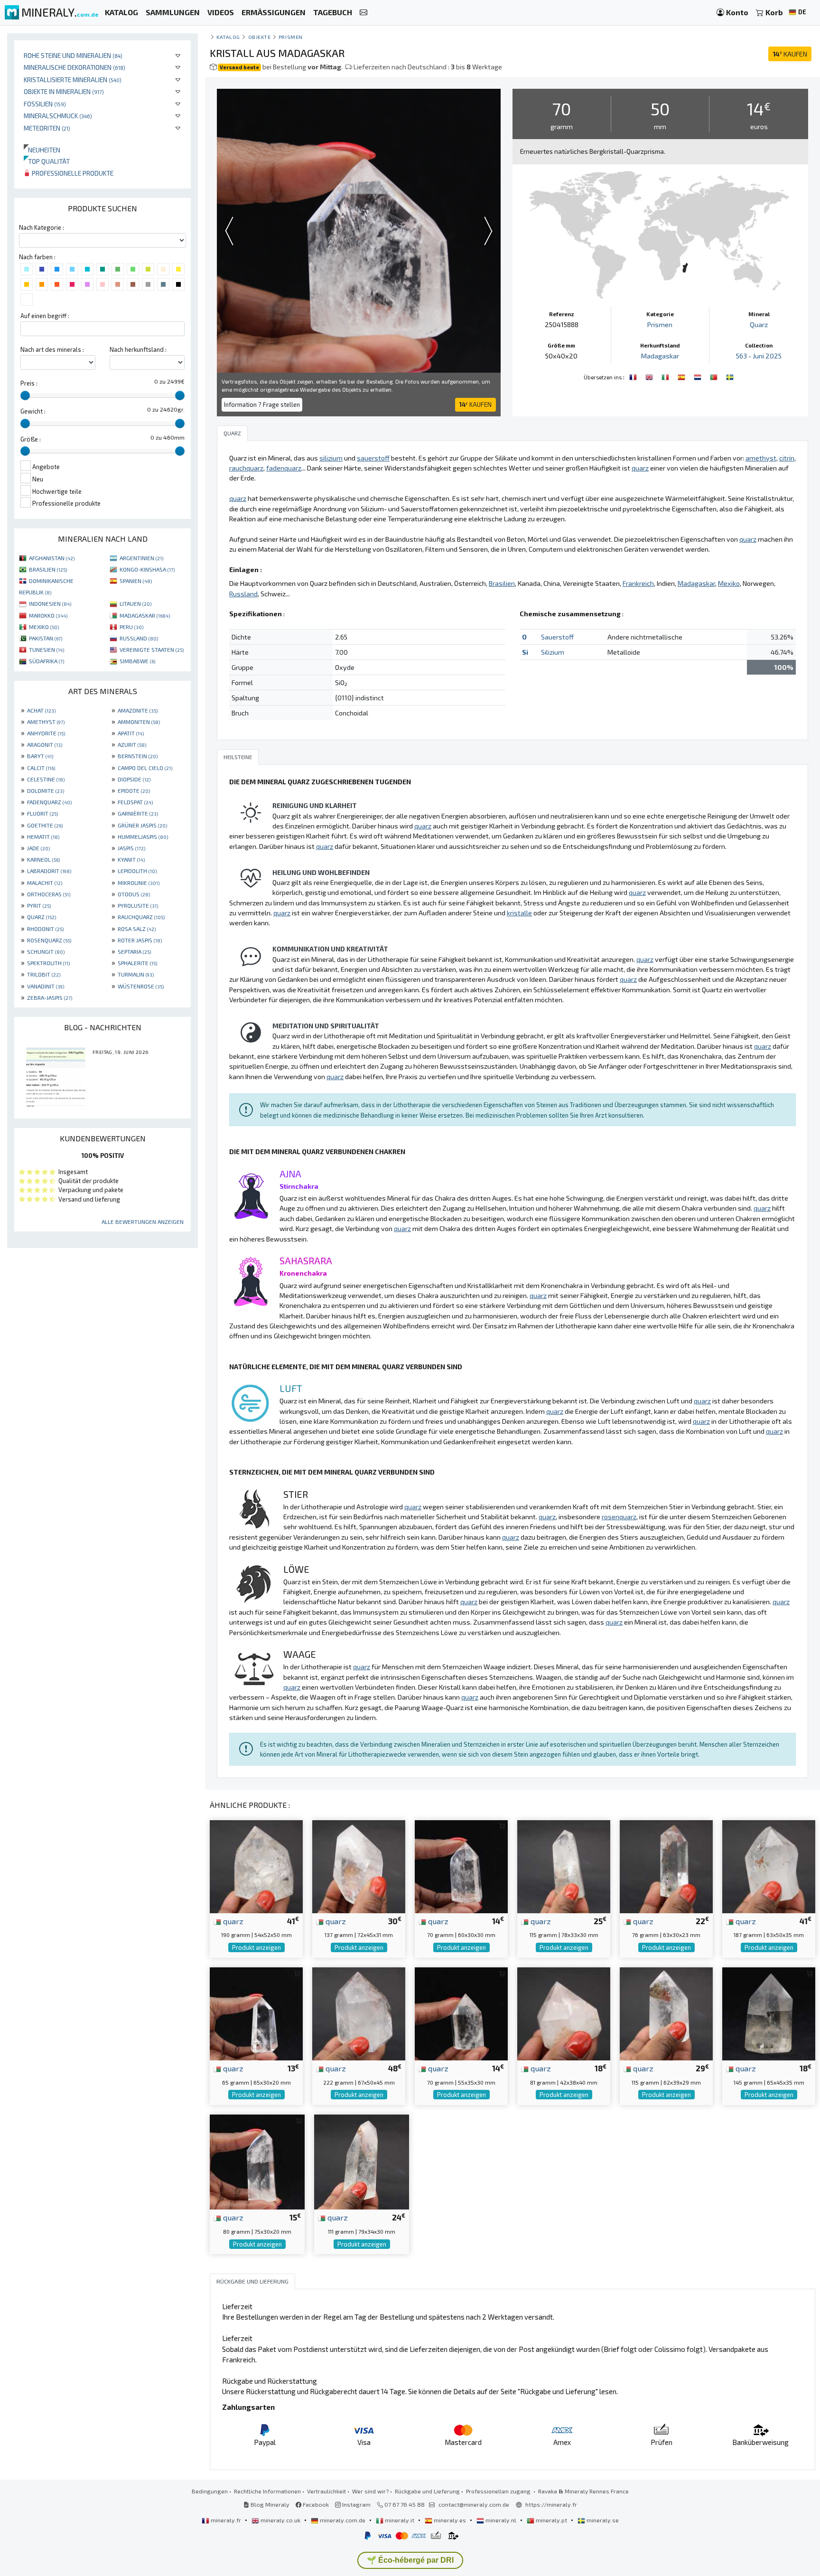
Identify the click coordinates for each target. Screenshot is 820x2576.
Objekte (260, 37)
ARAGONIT (45, 744)
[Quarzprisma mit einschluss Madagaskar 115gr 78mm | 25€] (564, 1866)
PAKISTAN (46, 638)
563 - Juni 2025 (759, 356)
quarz (232, 1921)
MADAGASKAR (145, 615)
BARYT (40, 756)
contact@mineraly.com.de (474, 2504)
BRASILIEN (48, 569)
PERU (131, 627)
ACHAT (41, 710)
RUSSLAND (139, 638)
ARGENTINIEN (141, 558)
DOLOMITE (46, 790)
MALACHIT (45, 883)
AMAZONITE (138, 710)
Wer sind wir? (370, 2491)
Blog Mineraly (269, 2504)
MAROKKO (48, 615)
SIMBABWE (137, 661)
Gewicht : (33, 411)
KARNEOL (43, 859)
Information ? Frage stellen (262, 404)
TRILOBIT (44, 974)
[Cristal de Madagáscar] (715, 376)
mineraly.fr (226, 2520)
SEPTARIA (134, 951)
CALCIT (41, 768)
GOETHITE (45, 825)
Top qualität (47, 161)
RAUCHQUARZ (141, 917)
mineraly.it (400, 2520)
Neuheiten (42, 150)
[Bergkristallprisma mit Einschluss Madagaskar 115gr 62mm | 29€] (666, 2013)
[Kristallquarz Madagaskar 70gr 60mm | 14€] (461, 1866)
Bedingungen (210, 2491)
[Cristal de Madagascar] (634, 376)
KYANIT (131, 859)
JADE (38, 848)
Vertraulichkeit (326, 2491)
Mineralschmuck (58, 116)
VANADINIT (46, 986)
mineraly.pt (551, 2520)
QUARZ (42, 917)
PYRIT (39, 905)
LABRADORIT (49, 871)
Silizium (553, 652)
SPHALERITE (137, 963)
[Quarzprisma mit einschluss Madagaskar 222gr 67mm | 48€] (359, 2013)
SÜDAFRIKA (47, 661)
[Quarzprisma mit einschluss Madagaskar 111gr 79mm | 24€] (362, 2161)
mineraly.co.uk (280, 2520)
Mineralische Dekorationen (75, 67)
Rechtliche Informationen (267, 2491)
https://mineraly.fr (551, 2504)
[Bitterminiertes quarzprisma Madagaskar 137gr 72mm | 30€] (359, 1866)
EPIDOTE (134, 790)
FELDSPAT (135, 802)
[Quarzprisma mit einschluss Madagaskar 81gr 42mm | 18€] (564, 2013)
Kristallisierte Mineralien (73, 80)
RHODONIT (45, 929)
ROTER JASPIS (140, 940)
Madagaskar (660, 356)
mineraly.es (450, 2520)
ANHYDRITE (46, 733)
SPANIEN (136, 581)
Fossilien (45, 104)
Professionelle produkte (72, 173)
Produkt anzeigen (256, 1947)
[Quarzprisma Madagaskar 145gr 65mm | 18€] (769, 2013)
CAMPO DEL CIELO (145, 768)
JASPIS (131, 848)
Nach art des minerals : (52, 349)
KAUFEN (790, 54)
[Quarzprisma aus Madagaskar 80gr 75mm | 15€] (257, 2161)
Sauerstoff (557, 637)
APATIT (131, 733)
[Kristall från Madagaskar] (730, 376)
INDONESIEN (50, 603)
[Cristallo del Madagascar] (666, 376)
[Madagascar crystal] (650, 376)
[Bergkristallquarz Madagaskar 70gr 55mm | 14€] (461, 2013)
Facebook (315, 2504)
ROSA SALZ (137, 929)
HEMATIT (43, 837)
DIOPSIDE (134, 779)
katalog (228, 37)
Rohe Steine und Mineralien (73, 55)
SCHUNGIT (46, 951)
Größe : (31, 439)
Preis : (29, 383)
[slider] (25, 395)
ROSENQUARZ (49, 940)
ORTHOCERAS (49, 894)
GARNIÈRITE (138, 813)
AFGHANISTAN (52, 558)
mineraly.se (602, 2520)
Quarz (759, 324)
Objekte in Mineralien (64, 91)
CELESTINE (46, 779)
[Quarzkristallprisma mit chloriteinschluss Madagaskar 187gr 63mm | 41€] (769, 1866)
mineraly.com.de (343, 2520)
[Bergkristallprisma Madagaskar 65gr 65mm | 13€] (256, 2013)
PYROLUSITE (138, 905)
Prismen (291, 37)
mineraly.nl (501, 2520)
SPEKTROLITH (48, 963)
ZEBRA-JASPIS (50, 997)
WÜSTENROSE (141, 986)
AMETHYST (46, 722)
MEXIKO (44, 627)
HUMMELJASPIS (143, 837)
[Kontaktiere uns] (363, 13)
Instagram (356, 2504)
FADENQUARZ (49, 802)
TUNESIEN (47, 649)
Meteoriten (47, 128)
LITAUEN (135, 603)
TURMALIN (136, 974)
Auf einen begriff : (45, 316)
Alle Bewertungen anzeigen (143, 1222)
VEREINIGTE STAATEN (152, 649)
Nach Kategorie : (42, 227)
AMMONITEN (139, 722)
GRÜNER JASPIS (142, 825)
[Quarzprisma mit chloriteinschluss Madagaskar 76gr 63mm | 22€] (666, 1866)
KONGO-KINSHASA (147, 569)
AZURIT (132, 744)
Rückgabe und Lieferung (427, 2491)
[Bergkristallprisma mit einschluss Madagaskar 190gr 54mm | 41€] (256, 1866)
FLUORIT (42, 813)
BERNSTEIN (138, 756)
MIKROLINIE (139, 883)
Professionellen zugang (499, 2491)
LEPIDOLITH (137, 871)
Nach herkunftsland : (138, 349)
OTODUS (134, 894)
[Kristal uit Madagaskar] (699, 376)
